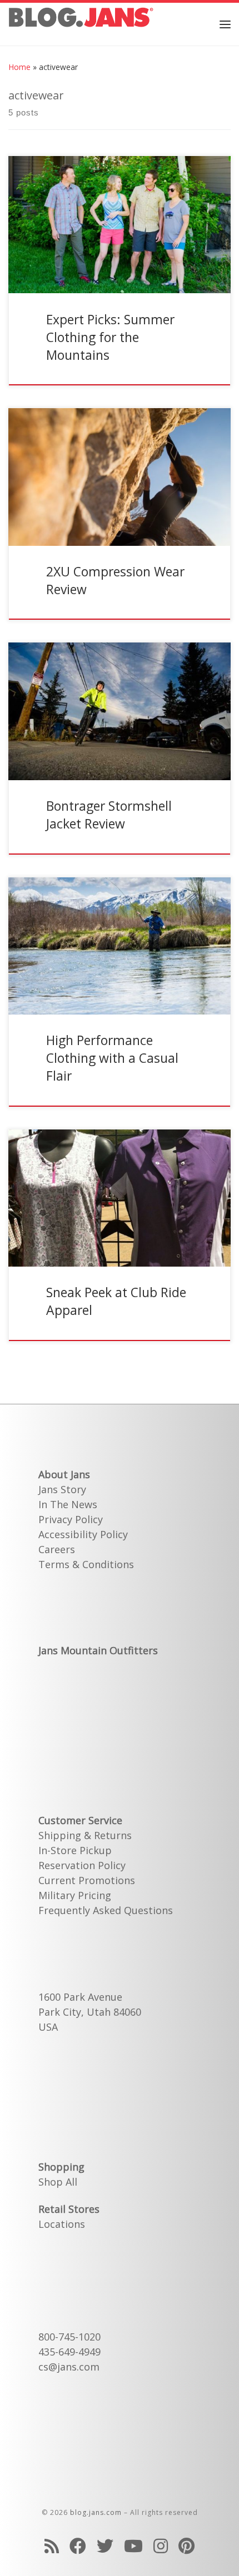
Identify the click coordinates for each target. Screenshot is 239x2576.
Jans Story (62, 1489)
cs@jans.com (69, 2367)
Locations (62, 2224)
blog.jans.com (96, 2512)
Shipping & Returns (85, 1835)
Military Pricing (75, 1895)
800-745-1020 (69, 2337)
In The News (68, 1504)
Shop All (58, 2182)
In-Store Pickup (75, 1850)
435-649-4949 (69, 2352)
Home (19, 67)
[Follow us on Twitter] (105, 2546)
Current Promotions (87, 1880)
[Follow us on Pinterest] (186, 2546)
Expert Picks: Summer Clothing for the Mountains (110, 337)
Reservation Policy (82, 1865)
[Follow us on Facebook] (78, 2546)
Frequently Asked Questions (106, 1910)
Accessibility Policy (83, 1534)
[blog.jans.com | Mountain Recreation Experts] (81, 22)
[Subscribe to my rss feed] (52, 2546)
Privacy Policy (71, 1519)
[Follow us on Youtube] (133, 2546)
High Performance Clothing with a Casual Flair (112, 1058)
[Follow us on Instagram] (161, 2546)
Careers (57, 1549)
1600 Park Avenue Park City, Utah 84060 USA (90, 2012)
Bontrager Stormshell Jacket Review (109, 815)
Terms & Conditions (86, 1564)
